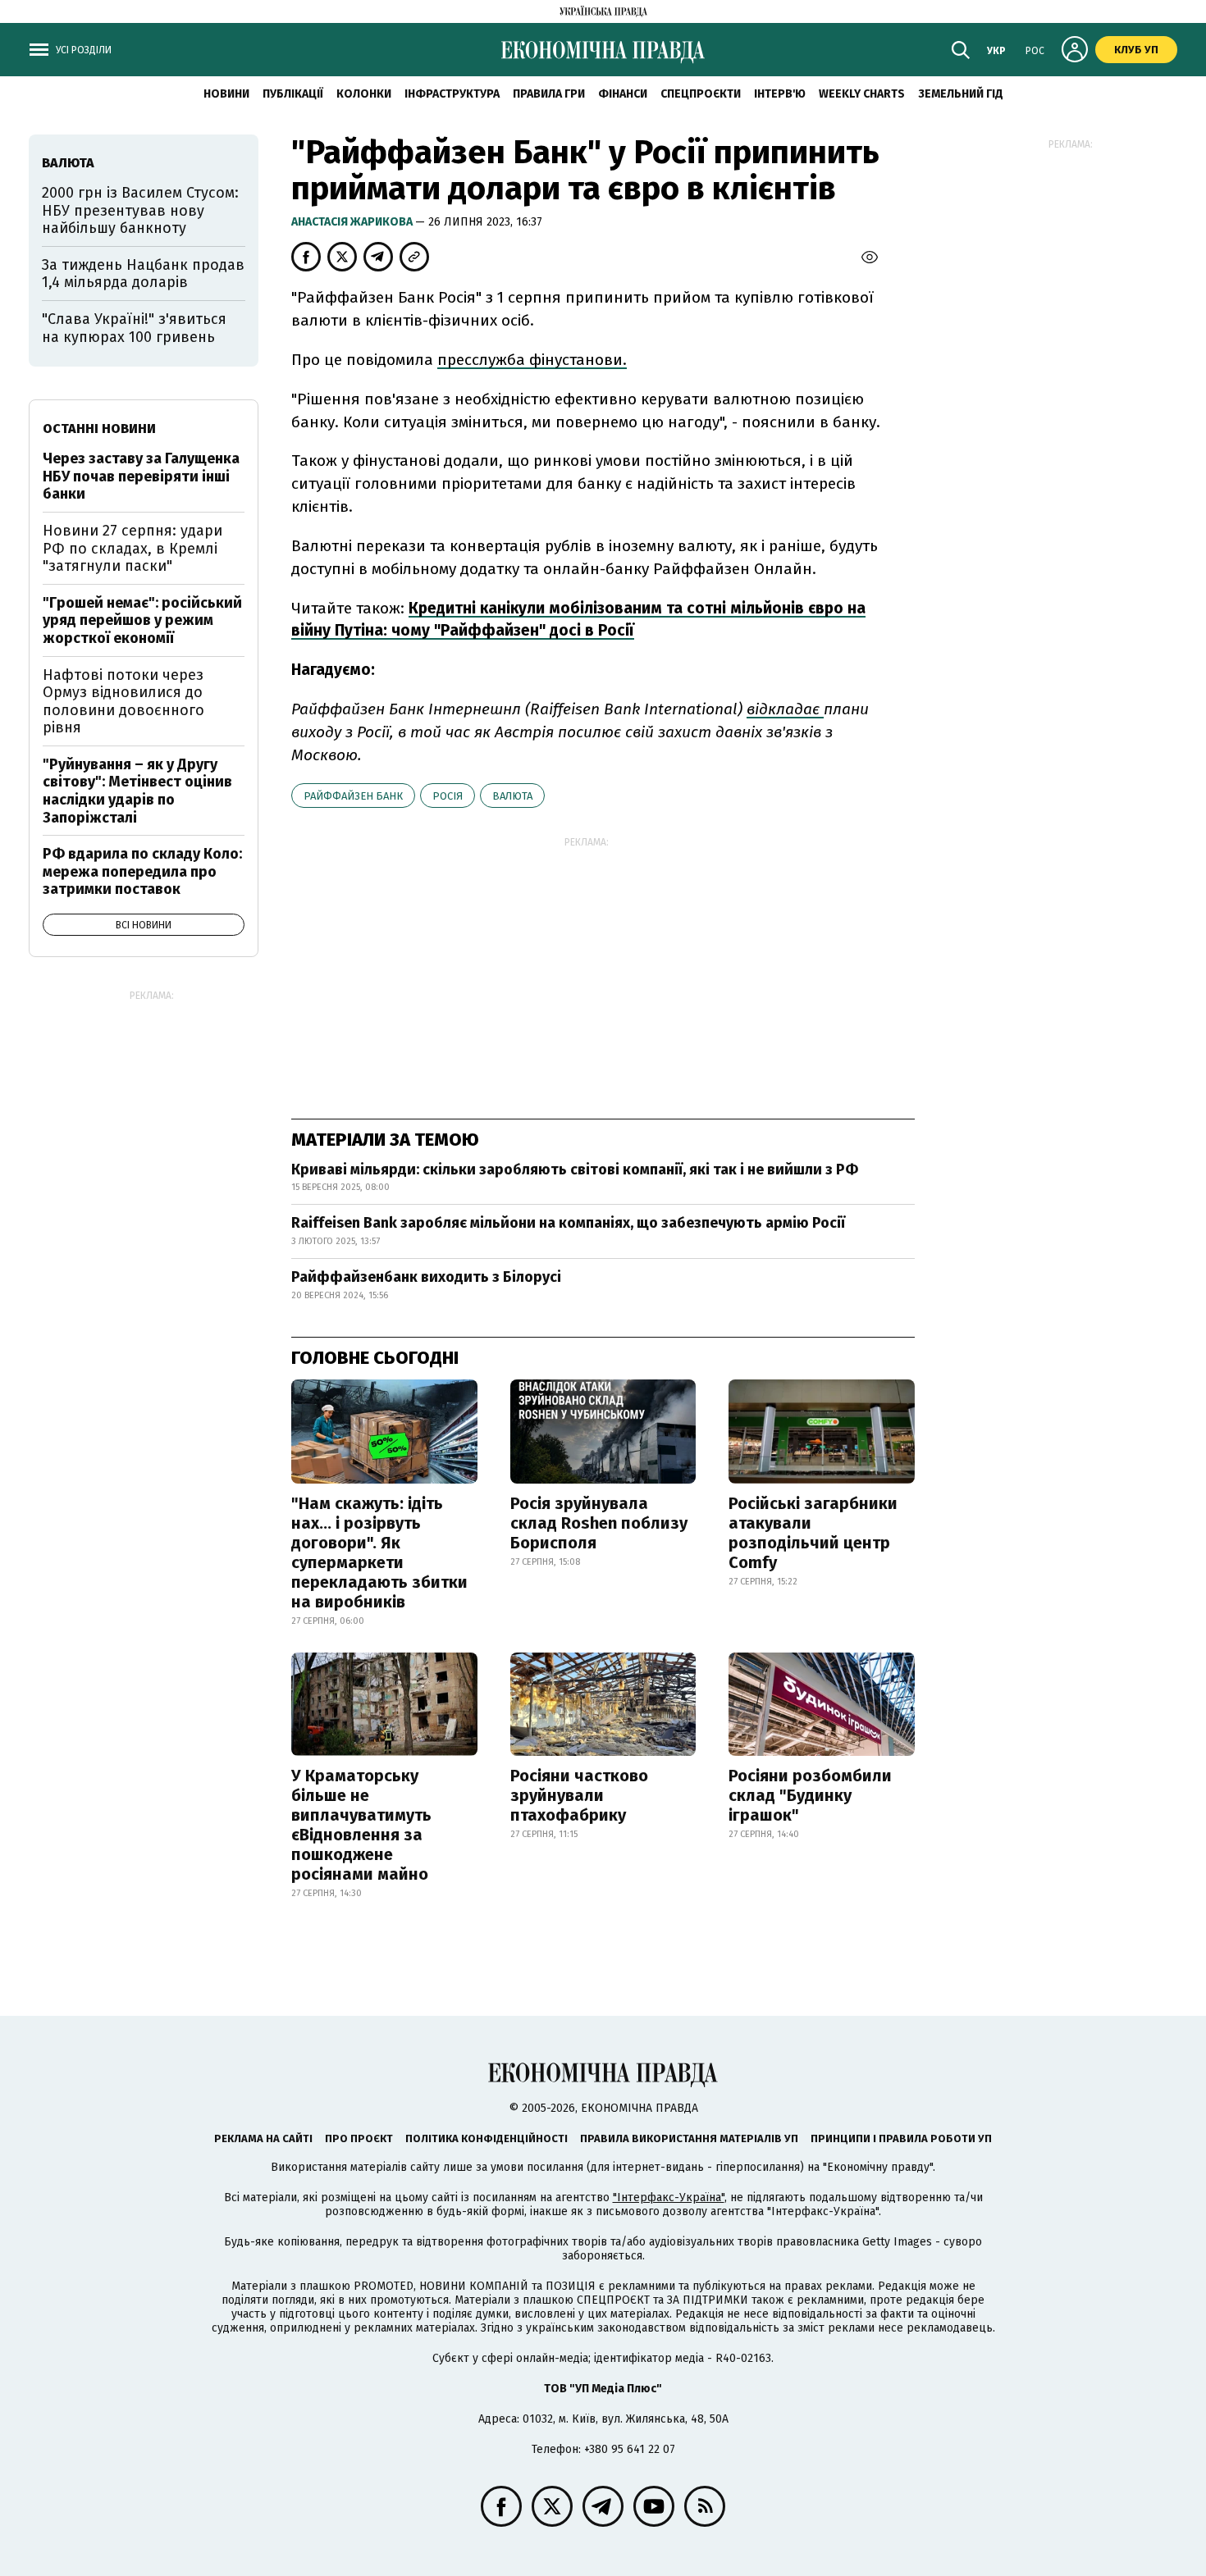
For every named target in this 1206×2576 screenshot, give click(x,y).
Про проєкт (359, 2138)
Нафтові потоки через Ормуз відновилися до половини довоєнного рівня (123, 702)
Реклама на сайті (263, 2138)
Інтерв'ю (780, 94)
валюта (512, 796)
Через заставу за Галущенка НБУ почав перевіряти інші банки (141, 476)
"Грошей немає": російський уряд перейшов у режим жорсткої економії (142, 620)
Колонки (364, 94)
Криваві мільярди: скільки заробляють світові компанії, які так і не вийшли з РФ (575, 1169)
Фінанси (623, 94)
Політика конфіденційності (487, 2138)
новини (226, 94)
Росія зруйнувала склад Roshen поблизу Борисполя (599, 1523)
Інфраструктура (452, 94)
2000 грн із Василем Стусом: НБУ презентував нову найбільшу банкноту (140, 210)
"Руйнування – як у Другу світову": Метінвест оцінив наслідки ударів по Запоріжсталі (137, 791)
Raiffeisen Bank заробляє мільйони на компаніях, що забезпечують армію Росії (568, 1223)
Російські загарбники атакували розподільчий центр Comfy (813, 1533)
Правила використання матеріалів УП (689, 2138)
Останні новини (99, 429)
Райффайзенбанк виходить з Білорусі (426, 1277)
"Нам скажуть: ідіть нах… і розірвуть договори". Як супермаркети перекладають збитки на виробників (379, 1552)
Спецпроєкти (701, 94)
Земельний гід (961, 94)
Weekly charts (862, 94)
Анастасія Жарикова (353, 222)
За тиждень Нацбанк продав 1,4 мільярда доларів (143, 274)
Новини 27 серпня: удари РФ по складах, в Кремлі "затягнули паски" (132, 548)
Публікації (293, 94)
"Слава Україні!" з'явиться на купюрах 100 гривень (134, 328)
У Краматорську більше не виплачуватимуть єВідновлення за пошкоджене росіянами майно (361, 1825)
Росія (448, 796)
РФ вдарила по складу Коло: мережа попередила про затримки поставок (142, 871)
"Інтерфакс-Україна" (669, 2198)
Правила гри (549, 94)
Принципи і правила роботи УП (901, 2138)
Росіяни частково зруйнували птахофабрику (579, 1795)
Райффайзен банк (353, 796)
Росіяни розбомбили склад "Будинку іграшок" (810, 1795)
